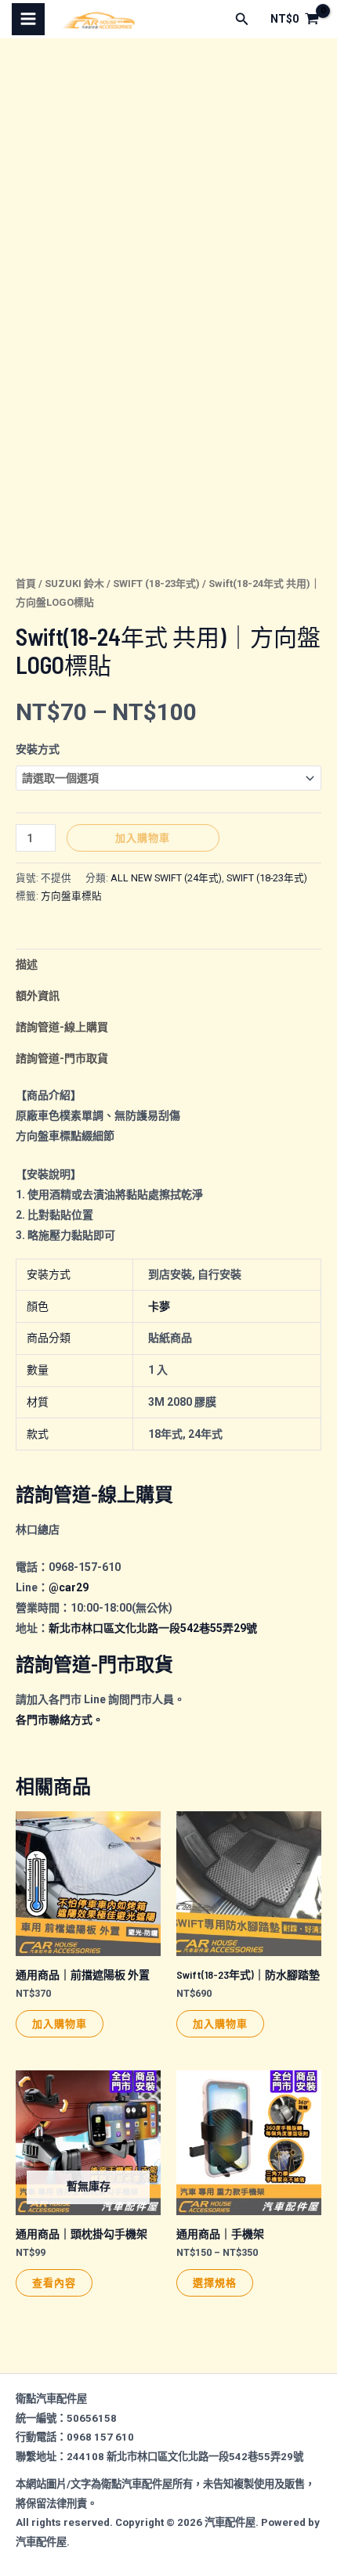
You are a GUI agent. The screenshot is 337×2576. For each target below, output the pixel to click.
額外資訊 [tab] (38, 996)
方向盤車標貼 (71, 896)
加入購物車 (143, 838)
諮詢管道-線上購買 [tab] (62, 1027)
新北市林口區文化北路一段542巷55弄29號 (153, 1628)
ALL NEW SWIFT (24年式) (166, 878)
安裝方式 (38, 749)
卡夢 (159, 1306)
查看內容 (54, 2282)
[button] (242, 19)
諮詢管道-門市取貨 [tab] (62, 1058)
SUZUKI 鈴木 (74, 584)
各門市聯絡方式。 (60, 1720)
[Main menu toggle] (28, 20)
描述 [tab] (27, 964)
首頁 (26, 584)
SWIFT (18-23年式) (156, 584)
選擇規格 (215, 2282)
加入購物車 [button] (60, 2023)
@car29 (69, 1587)
